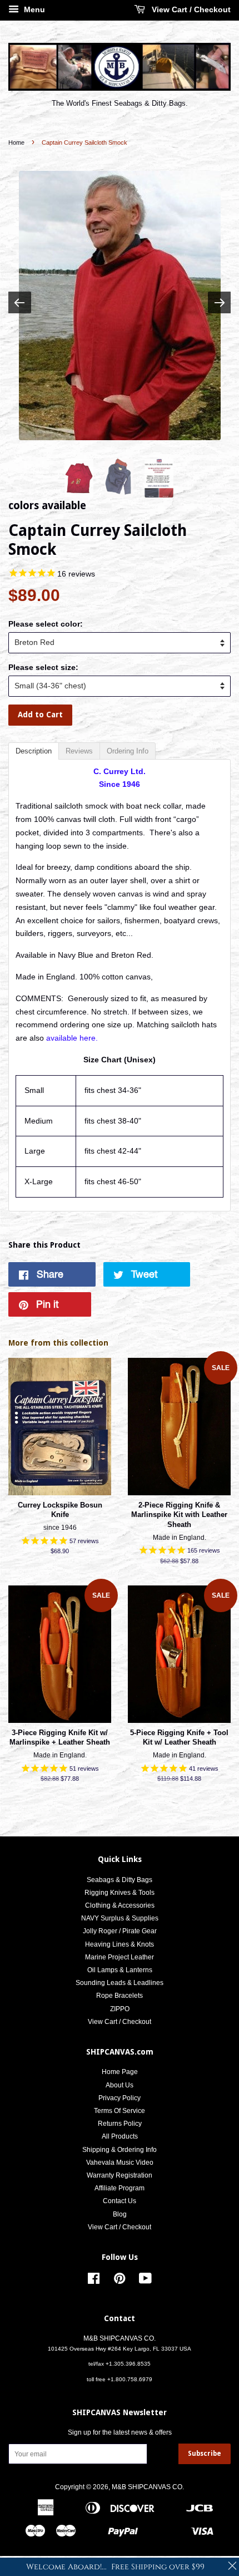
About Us (120, 2085)
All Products (120, 2136)
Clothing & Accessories (120, 1905)
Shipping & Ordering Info (120, 2150)
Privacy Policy (120, 2098)
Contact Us (120, 2201)
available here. (72, 1038)
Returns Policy (120, 2124)
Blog (120, 2214)
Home (16, 142)
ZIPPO (120, 2009)
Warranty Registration (120, 2175)
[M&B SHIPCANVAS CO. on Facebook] (94, 2281)
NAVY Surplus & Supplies (120, 1918)
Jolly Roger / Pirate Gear (120, 1931)
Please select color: (46, 624)
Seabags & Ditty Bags (120, 1880)
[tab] (34, 751)
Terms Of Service (120, 2111)
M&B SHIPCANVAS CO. (148, 2487)
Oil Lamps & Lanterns (120, 1970)
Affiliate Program (120, 2188)
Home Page (120, 2072)
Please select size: (43, 667)
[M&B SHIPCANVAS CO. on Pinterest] (120, 2281)
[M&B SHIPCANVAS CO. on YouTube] (145, 2281)
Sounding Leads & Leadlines (120, 1983)
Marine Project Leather (120, 1957)
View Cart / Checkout (190, 9)
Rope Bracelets (120, 1996)
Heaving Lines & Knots (120, 1944)
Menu (33, 9)
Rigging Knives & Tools (120, 1893)
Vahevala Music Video (120, 2163)
